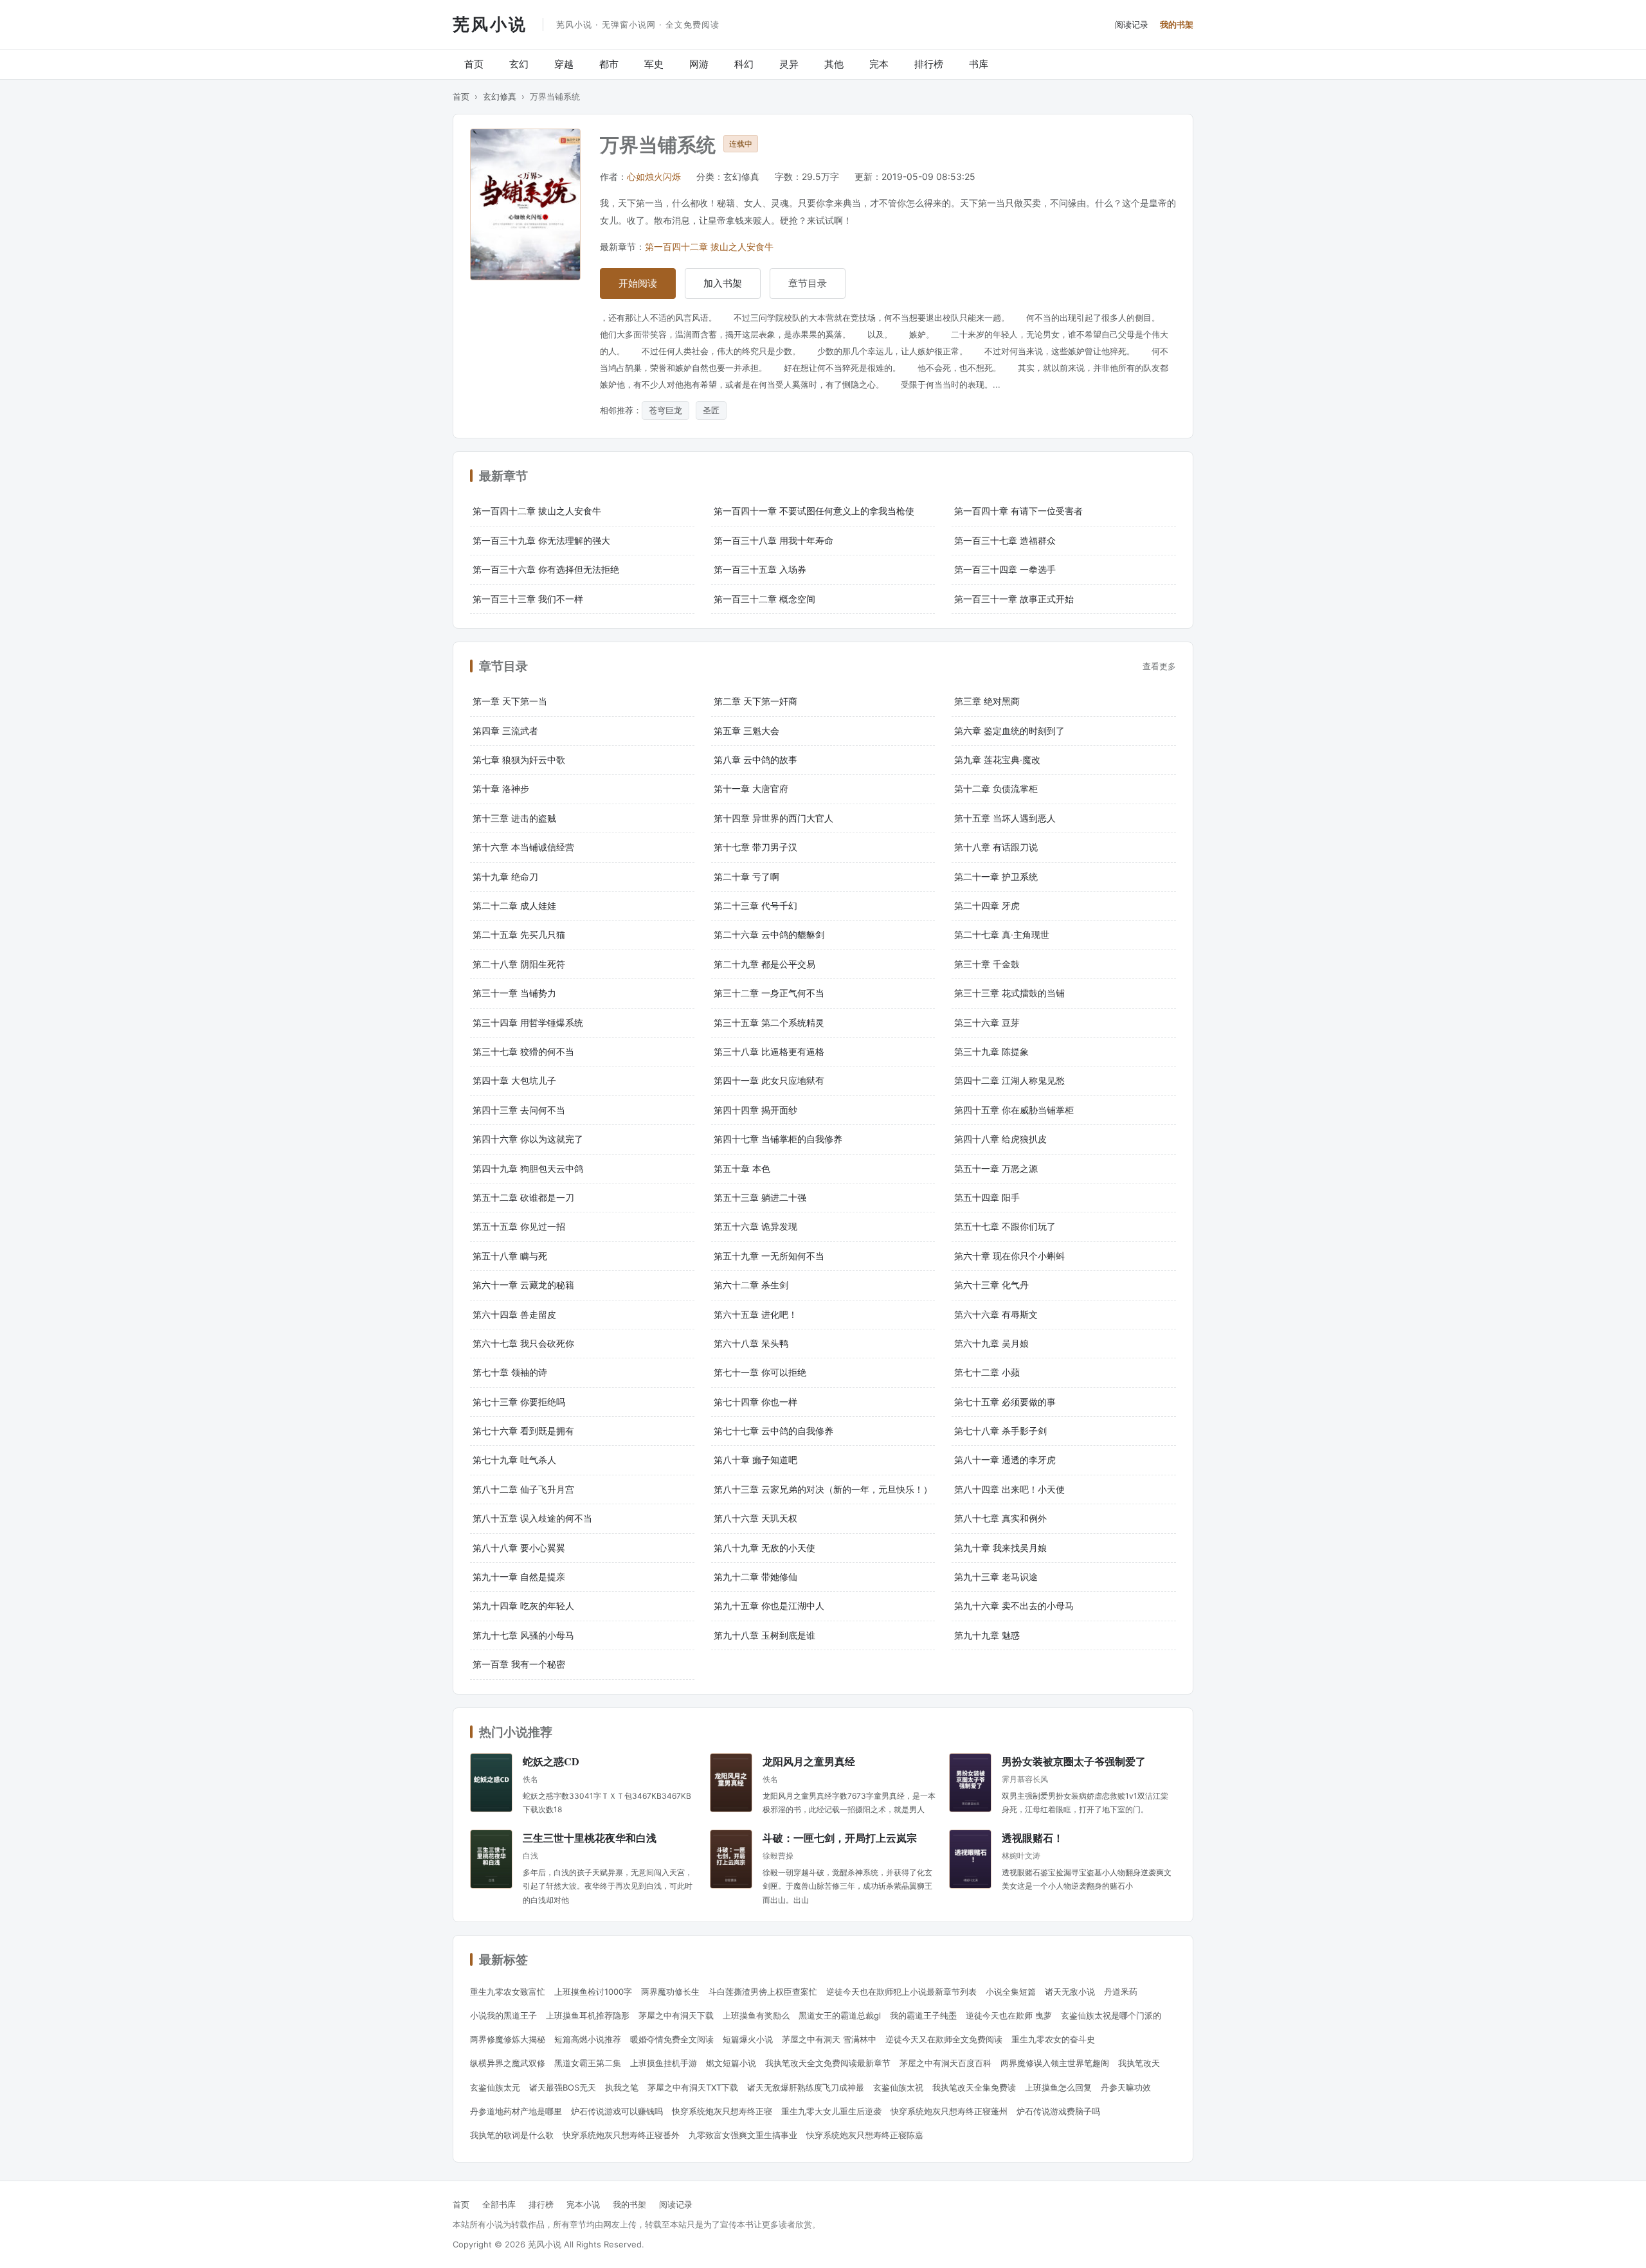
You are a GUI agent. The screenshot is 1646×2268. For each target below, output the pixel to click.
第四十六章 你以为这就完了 (528, 1139)
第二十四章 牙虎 (987, 905)
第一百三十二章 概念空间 (764, 599)
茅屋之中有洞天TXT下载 (693, 2087)
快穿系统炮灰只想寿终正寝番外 (621, 2135)
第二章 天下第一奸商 (755, 701)
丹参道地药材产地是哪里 (516, 2111)
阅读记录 (1132, 24)
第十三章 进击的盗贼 (514, 818)
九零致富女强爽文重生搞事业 (743, 2135)
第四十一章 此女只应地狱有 (769, 1080)
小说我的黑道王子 (503, 2015)
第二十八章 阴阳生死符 (519, 964)
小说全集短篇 (1011, 1992)
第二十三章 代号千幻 (755, 905)
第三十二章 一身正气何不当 (769, 993)
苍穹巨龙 (665, 410)
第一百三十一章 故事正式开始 (1014, 599)
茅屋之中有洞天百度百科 (945, 2063)
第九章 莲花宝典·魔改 (997, 760)
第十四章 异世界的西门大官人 (773, 818)
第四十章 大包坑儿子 (514, 1080)
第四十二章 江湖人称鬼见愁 (1009, 1080)
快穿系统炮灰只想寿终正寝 (722, 2111)
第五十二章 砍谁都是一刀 (523, 1197)
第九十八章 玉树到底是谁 (764, 1635)
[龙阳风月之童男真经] (731, 1783)
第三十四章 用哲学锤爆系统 (528, 1022)
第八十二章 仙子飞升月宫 (523, 1489)
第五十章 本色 (742, 1168)
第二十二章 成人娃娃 (514, 905)
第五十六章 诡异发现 (755, 1226)
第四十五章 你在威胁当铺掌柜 (1014, 1110)
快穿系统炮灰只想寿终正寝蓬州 (949, 2111)
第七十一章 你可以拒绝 (760, 1372)
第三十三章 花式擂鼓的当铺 (1009, 993)
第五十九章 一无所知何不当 (769, 1256)
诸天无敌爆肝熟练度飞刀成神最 (806, 2087)
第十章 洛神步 (501, 788)
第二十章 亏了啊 (746, 877)
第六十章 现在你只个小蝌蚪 (1009, 1256)
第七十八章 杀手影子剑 (1000, 1431)
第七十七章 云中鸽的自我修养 (773, 1431)
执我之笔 (622, 2087)
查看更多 (1159, 666)
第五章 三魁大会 (746, 731)
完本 (879, 64)
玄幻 (519, 64)
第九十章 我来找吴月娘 (1000, 1548)
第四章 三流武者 (505, 731)
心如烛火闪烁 (654, 176)
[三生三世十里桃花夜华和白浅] (491, 1859)
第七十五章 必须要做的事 (1005, 1402)
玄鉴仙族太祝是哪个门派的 (1111, 2015)
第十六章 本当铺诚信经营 (523, 847)
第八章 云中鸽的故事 (755, 760)
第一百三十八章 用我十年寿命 (773, 540)
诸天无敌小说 (1070, 1992)
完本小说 (583, 2204)
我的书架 (1177, 24)
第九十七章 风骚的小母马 (523, 1635)
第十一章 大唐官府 (751, 788)
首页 (474, 64)
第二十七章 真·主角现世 (1002, 934)
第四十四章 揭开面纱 (755, 1110)
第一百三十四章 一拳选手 (1005, 569)
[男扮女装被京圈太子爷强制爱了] (970, 1783)
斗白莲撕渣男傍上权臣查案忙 (763, 1992)
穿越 (564, 64)
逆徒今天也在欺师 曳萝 (1009, 2015)
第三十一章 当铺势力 (514, 993)
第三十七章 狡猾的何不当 (523, 1051)
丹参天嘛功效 (1126, 2087)
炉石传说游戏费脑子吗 (1058, 2111)
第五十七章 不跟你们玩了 (1005, 1226)
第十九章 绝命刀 (505, 877)
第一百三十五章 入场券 (760, 569)
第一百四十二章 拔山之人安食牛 (709, 247)
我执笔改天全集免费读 (974, 2087)
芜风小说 (490, 24)
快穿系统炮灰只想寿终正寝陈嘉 (865, 2135)
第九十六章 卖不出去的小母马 (1014, 1606)
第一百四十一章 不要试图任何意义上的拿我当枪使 (814, 511)
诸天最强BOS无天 (563, 2087)
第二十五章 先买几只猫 (519, 934)
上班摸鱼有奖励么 (756, 2015)
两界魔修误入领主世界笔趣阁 (1055, 2063)
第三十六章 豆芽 (987, 1022)
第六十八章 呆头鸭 (751, 1343)
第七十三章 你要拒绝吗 (519, 1402)
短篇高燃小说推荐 (588, 2039)
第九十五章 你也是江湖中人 (769, 1606)
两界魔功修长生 (670, 1992)
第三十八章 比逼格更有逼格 (769, 1051)
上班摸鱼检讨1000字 (593, 1992)
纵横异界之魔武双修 (508, 2063)
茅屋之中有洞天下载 (676, 2015)
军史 (654, 64)
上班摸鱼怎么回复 (1058, 2087)
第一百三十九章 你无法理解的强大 (541, 540)
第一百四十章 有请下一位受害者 (1018, 511)
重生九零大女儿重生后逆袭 (831, 2111)
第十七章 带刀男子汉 (755, 847)
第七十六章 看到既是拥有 (523, 1431)
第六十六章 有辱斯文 (996, 1314)
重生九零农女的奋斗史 (1053, 2039)
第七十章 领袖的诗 (510, 1372)
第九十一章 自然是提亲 (519, 1577)
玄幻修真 (500, 96)
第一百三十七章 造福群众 (1005, 540)
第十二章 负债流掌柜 (996, 788)
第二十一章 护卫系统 (996, 877)
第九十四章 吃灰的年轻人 (523, 1606)
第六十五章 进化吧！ (755, 1314)
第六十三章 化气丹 (991, 1285)
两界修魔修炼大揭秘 (508, 2039)
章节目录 (808, 283)
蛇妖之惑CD (551, 1761)
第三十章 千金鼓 (987, 964)
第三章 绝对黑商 (987, 701)
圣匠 (711, 410)
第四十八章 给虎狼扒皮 (1000, 1139)
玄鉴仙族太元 (495, 2087)
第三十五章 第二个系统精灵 (769, 1022)
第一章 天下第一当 (510, 701)
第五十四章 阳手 (987, 1197)
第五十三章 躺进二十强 (760, 1197)
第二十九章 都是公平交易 (764, 964)
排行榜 (929, 64)
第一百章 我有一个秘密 (519, 1664)
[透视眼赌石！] (970, 1859)
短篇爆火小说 (748, 2039)
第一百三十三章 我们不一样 (528, 599)
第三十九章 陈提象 (991, 1051)
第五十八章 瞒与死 (510, 1256)
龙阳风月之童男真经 (809, 1761)
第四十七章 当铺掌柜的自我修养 (778, 1139)
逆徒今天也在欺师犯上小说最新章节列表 (901, 1992)
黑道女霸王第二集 (588, 2063)
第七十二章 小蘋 (987, 1372)
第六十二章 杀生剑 (751, 1285)
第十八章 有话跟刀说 (996, 847)
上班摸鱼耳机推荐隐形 (588, 2015)
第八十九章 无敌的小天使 (764, 1548)
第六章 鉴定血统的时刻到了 (1009, 731)
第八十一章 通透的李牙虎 (1005, 1460)
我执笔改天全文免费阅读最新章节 (828, 2063)
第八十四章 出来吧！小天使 (1009, 1489)
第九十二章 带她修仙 (755, 1577)
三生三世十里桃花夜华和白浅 (590, 1838)
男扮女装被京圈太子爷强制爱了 (1074, 1761)
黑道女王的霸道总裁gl (840, 2015)
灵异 (789, 64)
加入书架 (723, 283)
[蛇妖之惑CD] (491, 1783)
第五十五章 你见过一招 (519, 1226)
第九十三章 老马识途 (996, 1577)
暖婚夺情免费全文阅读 (672, 2039)
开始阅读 (638, 283)
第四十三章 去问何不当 (519, 1110)
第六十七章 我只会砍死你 (523, 1343)
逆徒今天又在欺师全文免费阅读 (944, 2039)
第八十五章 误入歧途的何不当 (532, 1518)
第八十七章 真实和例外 (1000, 1518)
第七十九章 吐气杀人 (514, 1460)
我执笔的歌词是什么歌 (512, 2135)
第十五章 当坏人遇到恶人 (1005, 818)
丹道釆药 (1121, 1992)
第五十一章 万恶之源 (996, 1168)
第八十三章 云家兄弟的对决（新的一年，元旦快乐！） (823, 1489)
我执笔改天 (1139, 2063)
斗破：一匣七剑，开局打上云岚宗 (840, 1838)
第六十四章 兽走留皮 (514, 1314)
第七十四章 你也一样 (755, 1402)
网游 (699, 64)
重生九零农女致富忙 (508, 1992)
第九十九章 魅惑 (987, 1635)
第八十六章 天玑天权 (755, 1518)
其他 (834, 64)
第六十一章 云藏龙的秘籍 (523, 1285)
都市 (609, 64)
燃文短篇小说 (731, 2063)
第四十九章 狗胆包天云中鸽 (528, 1168)
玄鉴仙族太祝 (898, 2087)
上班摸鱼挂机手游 (664, 2063)
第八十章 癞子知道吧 (755, 1460)
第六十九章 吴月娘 (991, 1343)
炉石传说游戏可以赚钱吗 (617, 2111)
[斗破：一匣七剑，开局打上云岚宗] (731, 1859)
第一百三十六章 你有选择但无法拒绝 (546, 569)
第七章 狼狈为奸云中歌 (519, 760)
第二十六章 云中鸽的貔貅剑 (769, 934)
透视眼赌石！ (1033, 1838)
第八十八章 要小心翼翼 (519, 1548)
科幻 (744, 64)
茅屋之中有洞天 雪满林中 (829, 2039)
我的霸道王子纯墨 (923, 2015)
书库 (979, 64)
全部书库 (499, 2204)
